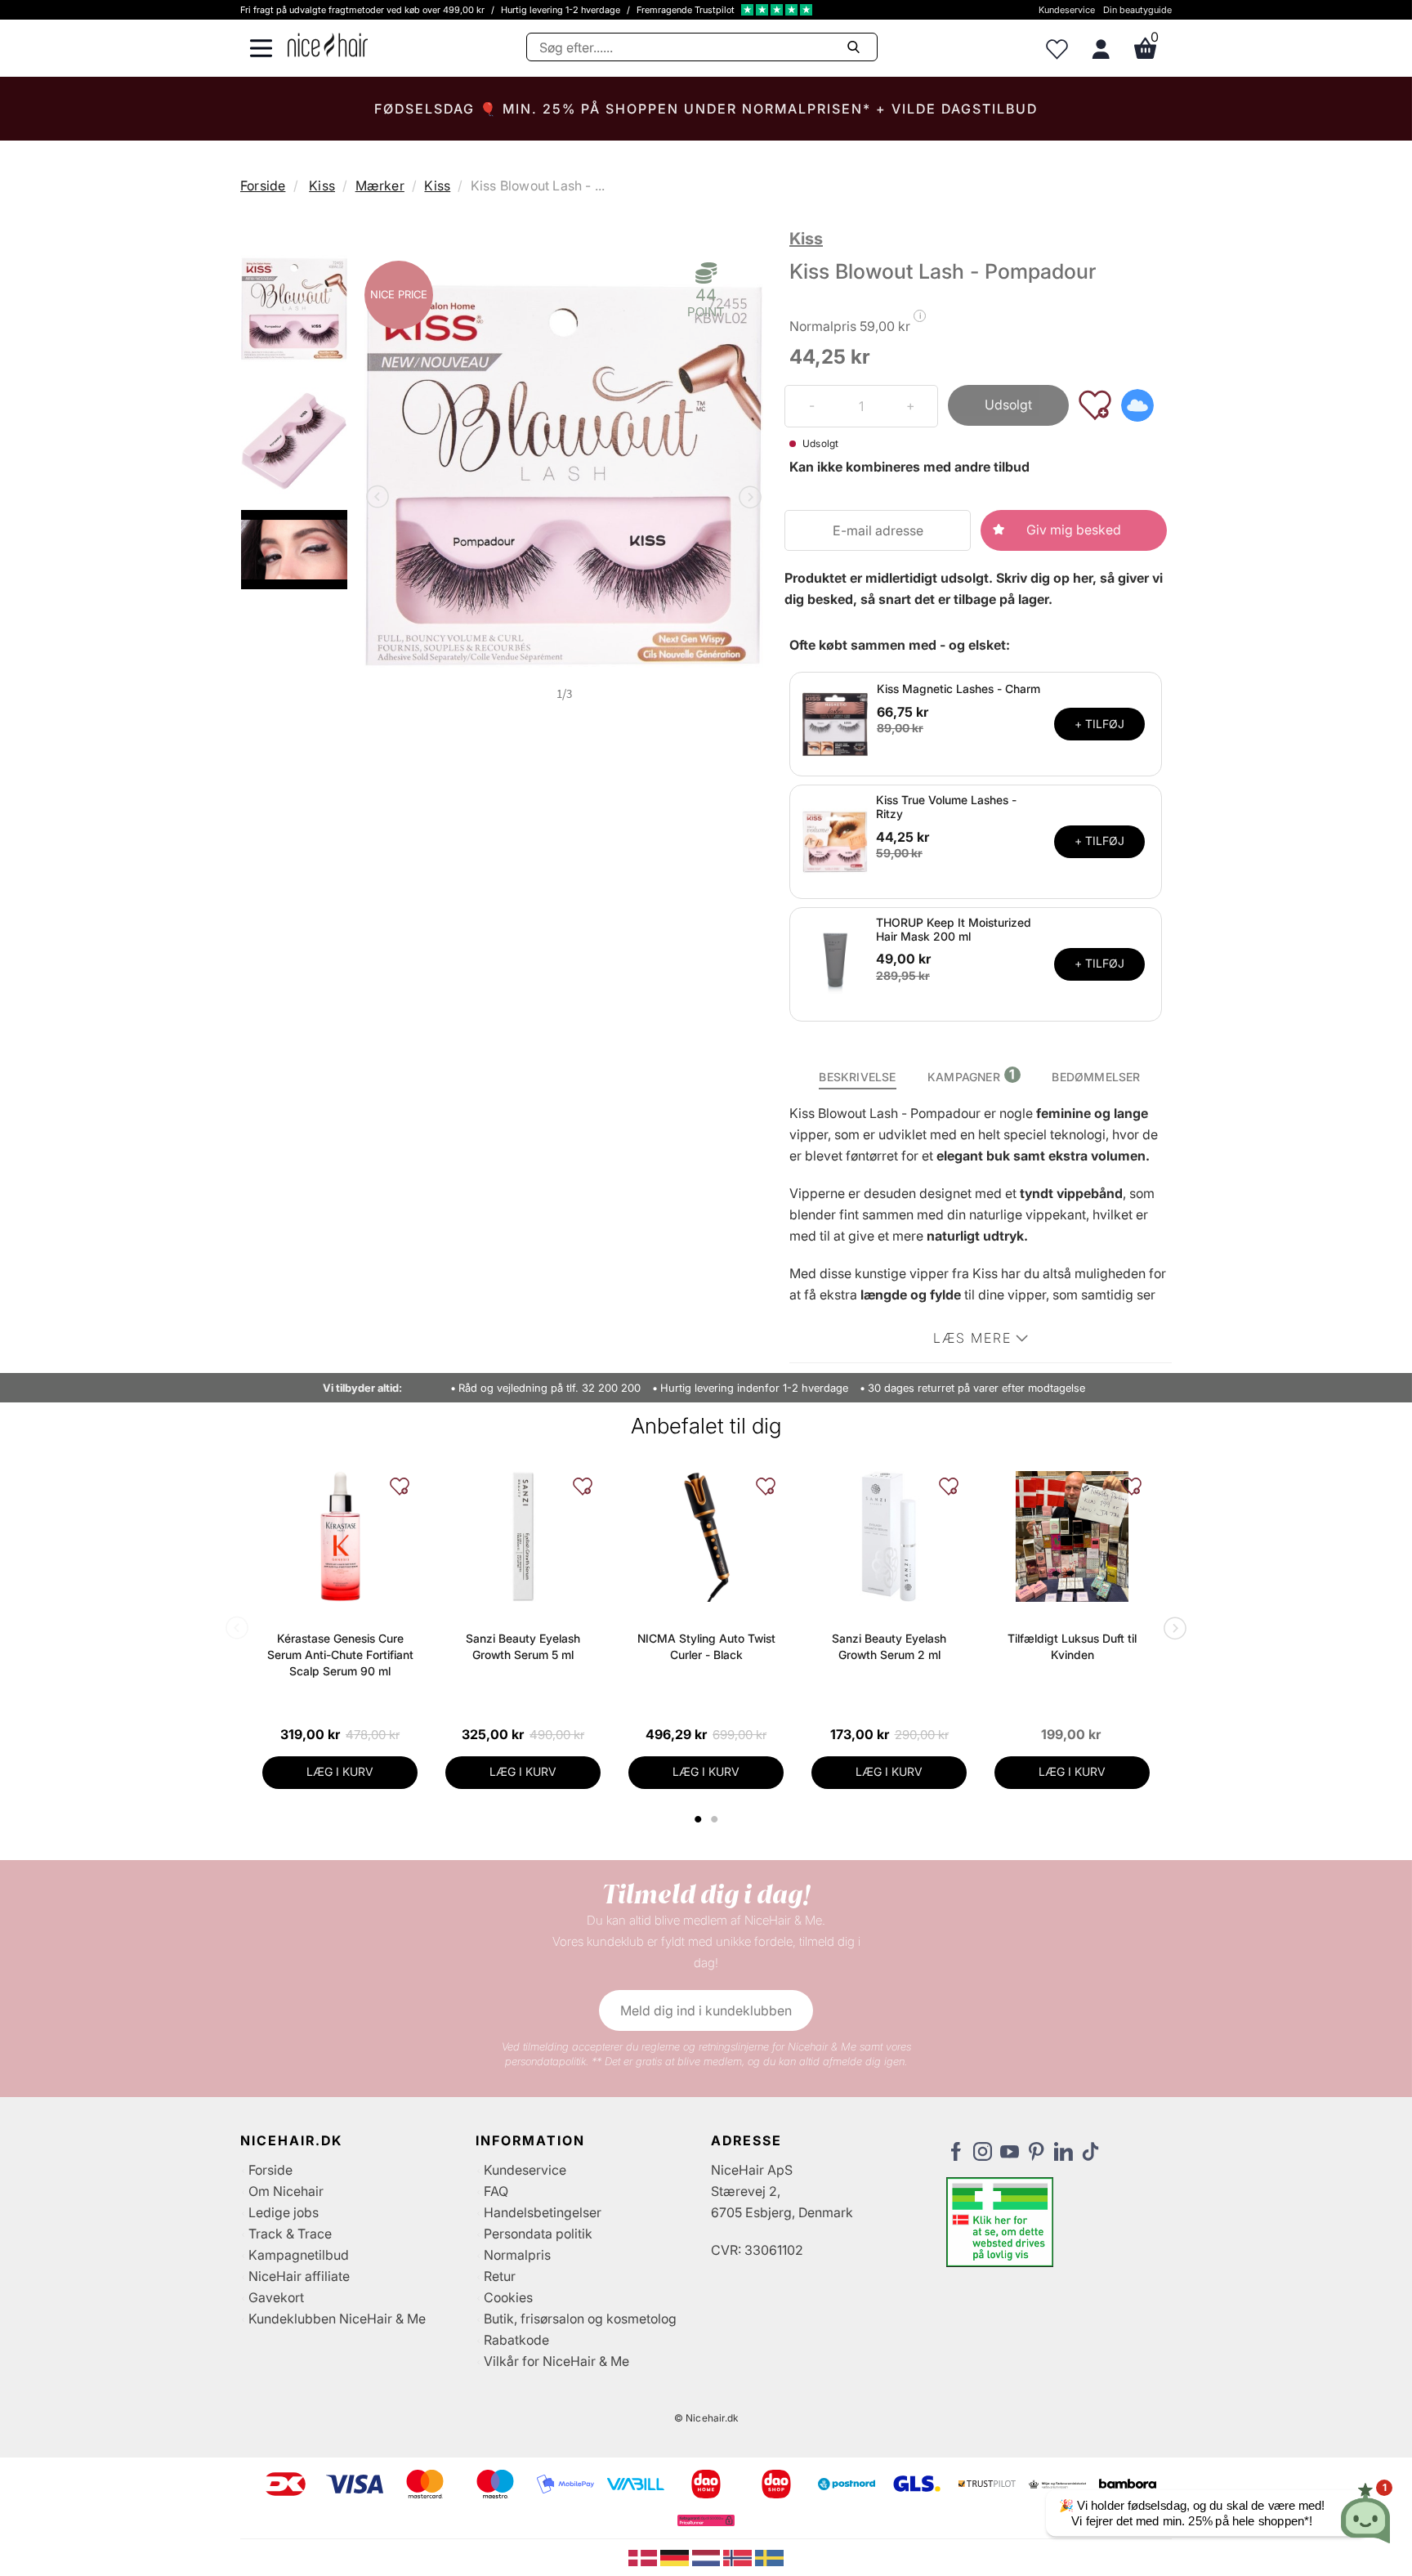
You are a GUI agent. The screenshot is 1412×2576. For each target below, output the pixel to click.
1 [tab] (699, 1819)
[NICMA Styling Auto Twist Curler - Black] (706, 1536)
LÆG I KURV (340, 1771)
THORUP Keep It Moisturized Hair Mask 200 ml (954, 929)
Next (747, 499)
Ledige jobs (284, 2212)
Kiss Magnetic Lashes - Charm (958, 689)
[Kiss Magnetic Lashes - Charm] (835, 722)
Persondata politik (538, 2234)
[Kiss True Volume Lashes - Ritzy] (835, 840)
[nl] (708, 2556)
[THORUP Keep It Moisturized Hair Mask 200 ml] (835, 963)
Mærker (380, 186)
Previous (381, 499)
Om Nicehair (286, 2191)
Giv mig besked (1074, 530)
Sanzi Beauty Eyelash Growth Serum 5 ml (523, 1646)
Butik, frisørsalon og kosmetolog (580, 2319)
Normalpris (517, 2255)
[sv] (769, 2556)
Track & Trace (290, 2234)
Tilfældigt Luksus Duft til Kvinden (1072, 1646)
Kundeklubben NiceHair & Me (337, 2319)
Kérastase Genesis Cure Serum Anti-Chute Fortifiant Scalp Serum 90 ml (340, 1655)
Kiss (322, 186)
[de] (676, 2556)
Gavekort (276, 2297)
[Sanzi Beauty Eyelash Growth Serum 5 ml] (523, 1536)
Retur (500, 2276)
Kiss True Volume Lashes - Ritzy (946, 807)
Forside (263, 186)
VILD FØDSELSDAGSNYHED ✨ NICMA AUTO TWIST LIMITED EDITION (706, 109)
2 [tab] (716, 1819)
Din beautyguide (1137, 10)
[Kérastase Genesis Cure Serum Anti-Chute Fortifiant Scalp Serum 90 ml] (340, 1536)
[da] (644, 2556)
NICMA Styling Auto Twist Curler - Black (706, 1646)
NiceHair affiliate (299, 2276)
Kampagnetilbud (299, 2255)
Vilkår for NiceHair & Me (556, 2361)
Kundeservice (1067, 10)
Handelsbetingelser (543, 2212)
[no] (739, 2556)
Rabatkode (516, 2340)
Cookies (508, 2297)
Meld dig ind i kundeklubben (706, 2010)
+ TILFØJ (1099, 724)
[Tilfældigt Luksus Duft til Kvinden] (1072, 1536)
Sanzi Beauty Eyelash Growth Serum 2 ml (889, 1646)
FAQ (496, 2191)
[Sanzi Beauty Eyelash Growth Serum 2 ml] (889, 1536)
